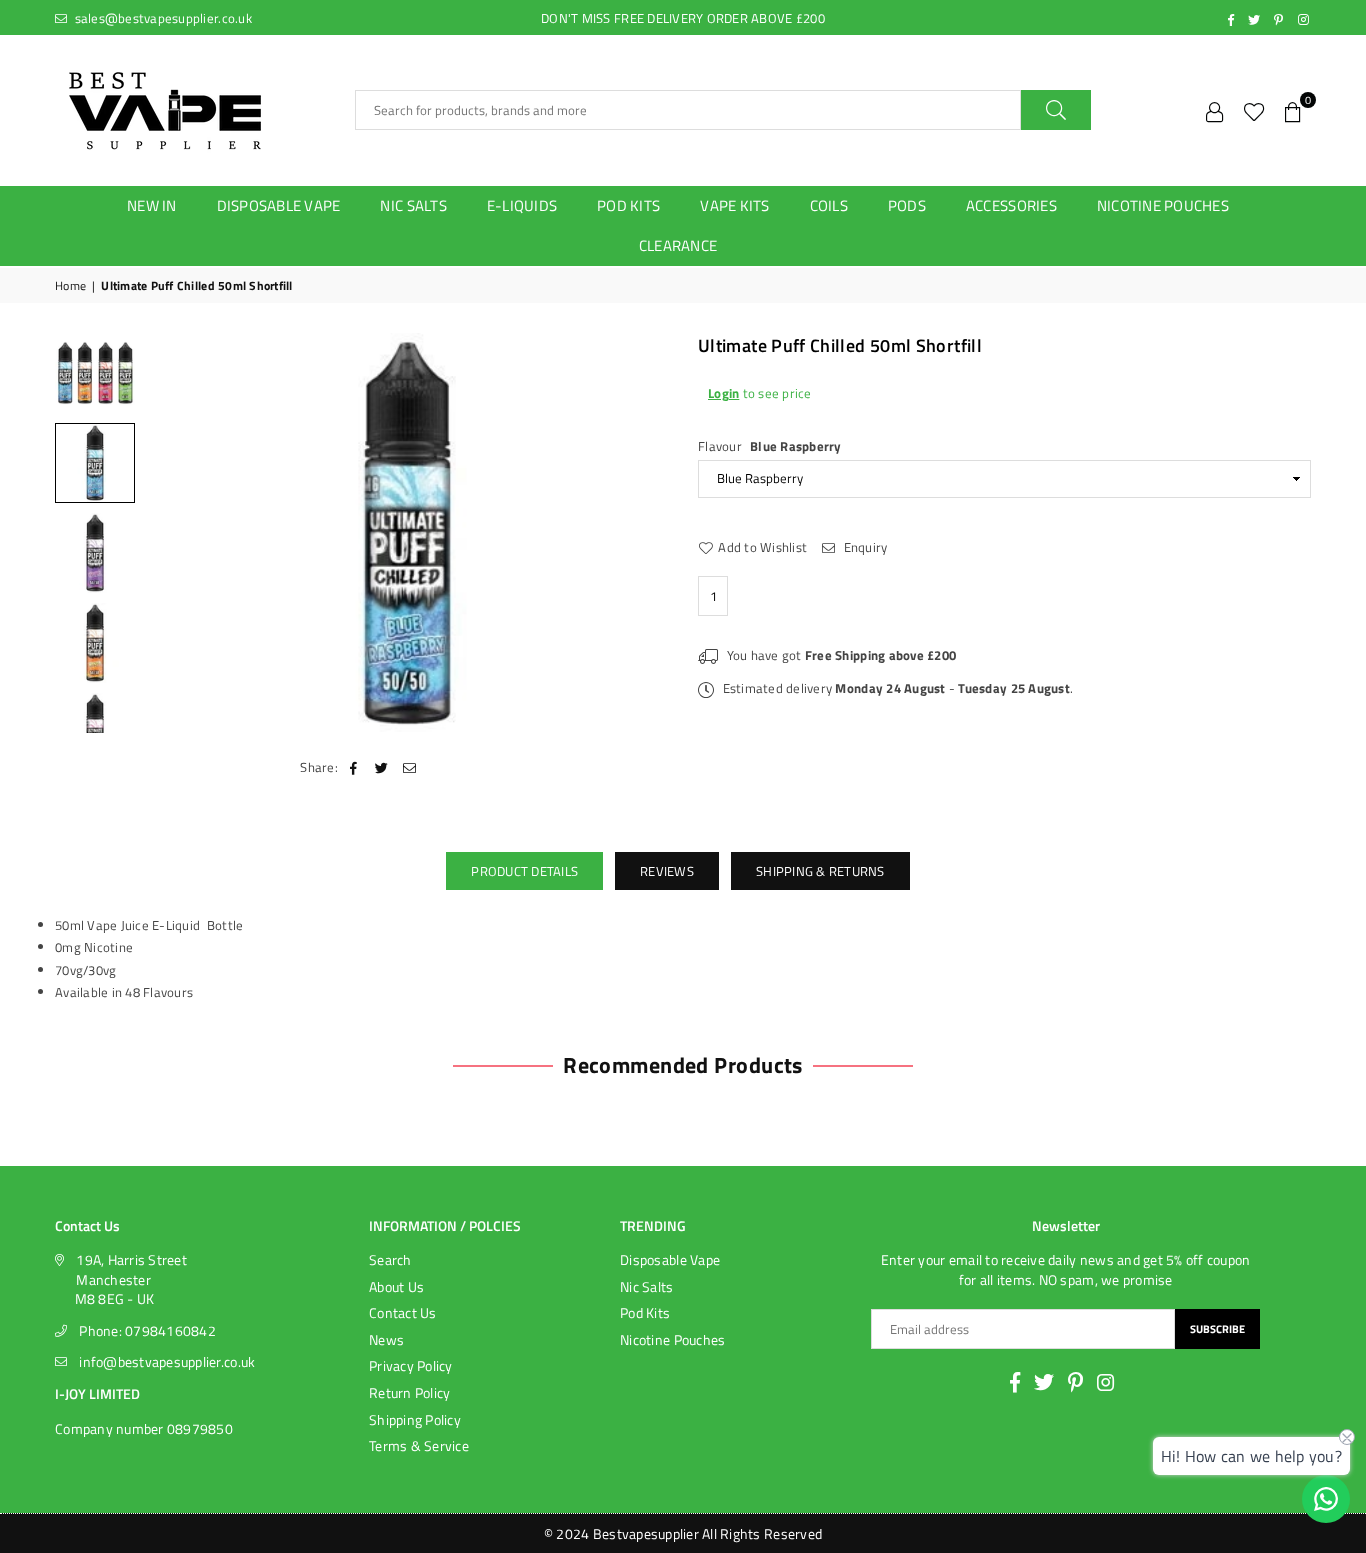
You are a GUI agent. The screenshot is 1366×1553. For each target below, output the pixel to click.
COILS (829, 205)
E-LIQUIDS (522, 205)
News (386, 1339)
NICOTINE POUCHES (1163, 205)
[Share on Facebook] (353, 767)
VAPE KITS (734, 205)
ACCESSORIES (1011, 205)
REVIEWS (667, 871)
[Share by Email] (410, 767)
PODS (907, 205)
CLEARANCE (678, 245)
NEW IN (152, 205)
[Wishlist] (1254, 110)
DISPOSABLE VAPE (279, 205)
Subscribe (1217, 1329)
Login (723, 392)
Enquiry (863, 546)
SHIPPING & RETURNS (820, 871)
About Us (396, 1286)
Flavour (770, 445)
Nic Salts (646, 1286)
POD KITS (628, 205)
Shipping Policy (415, 1419)
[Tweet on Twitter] (381, 767)
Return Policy (409, 1392)
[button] (1293, 110)
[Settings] (1215, 110)
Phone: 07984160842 (147, 1330)
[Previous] (172, 532)
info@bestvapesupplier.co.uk (167, 1361)
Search (390, 1259)
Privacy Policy (411, 1365)
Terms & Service (419, 1445)
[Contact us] (1326, 1499)
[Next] (640, 532)
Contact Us (403, 1312)
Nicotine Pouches (672, 1339)
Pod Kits (645, 1312)
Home (70, 286)
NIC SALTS (413, 205)
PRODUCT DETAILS (524, 871)
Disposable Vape (670, 1259)
